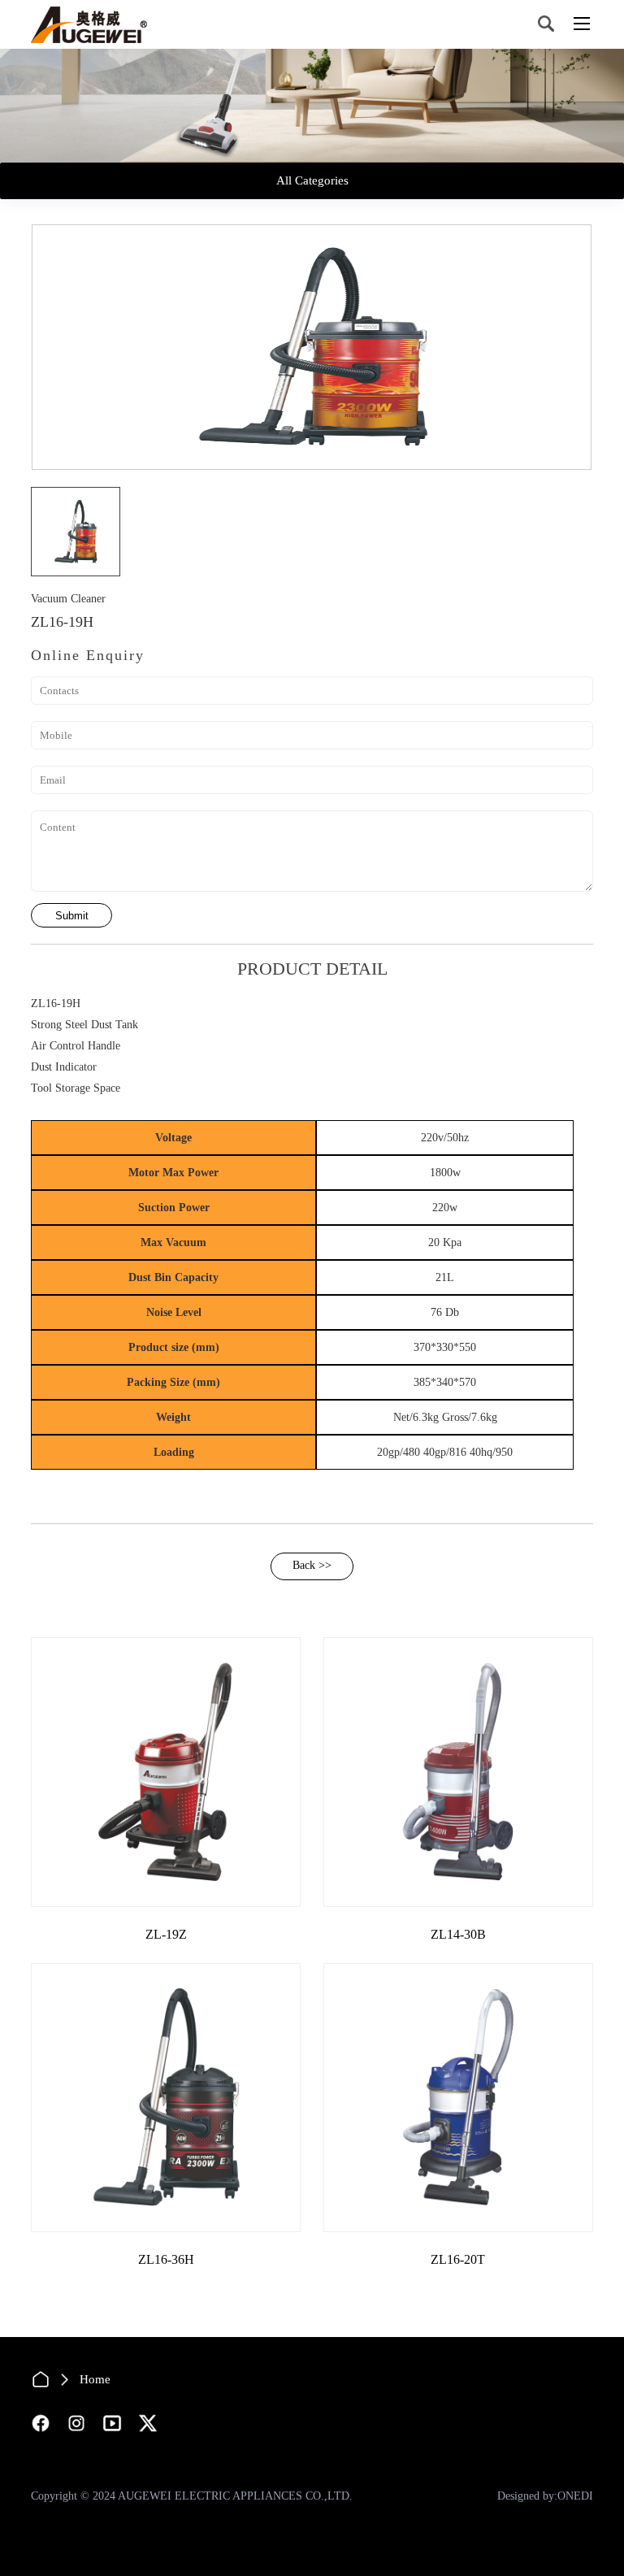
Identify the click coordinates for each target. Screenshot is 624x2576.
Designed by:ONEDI (545, 2496)
